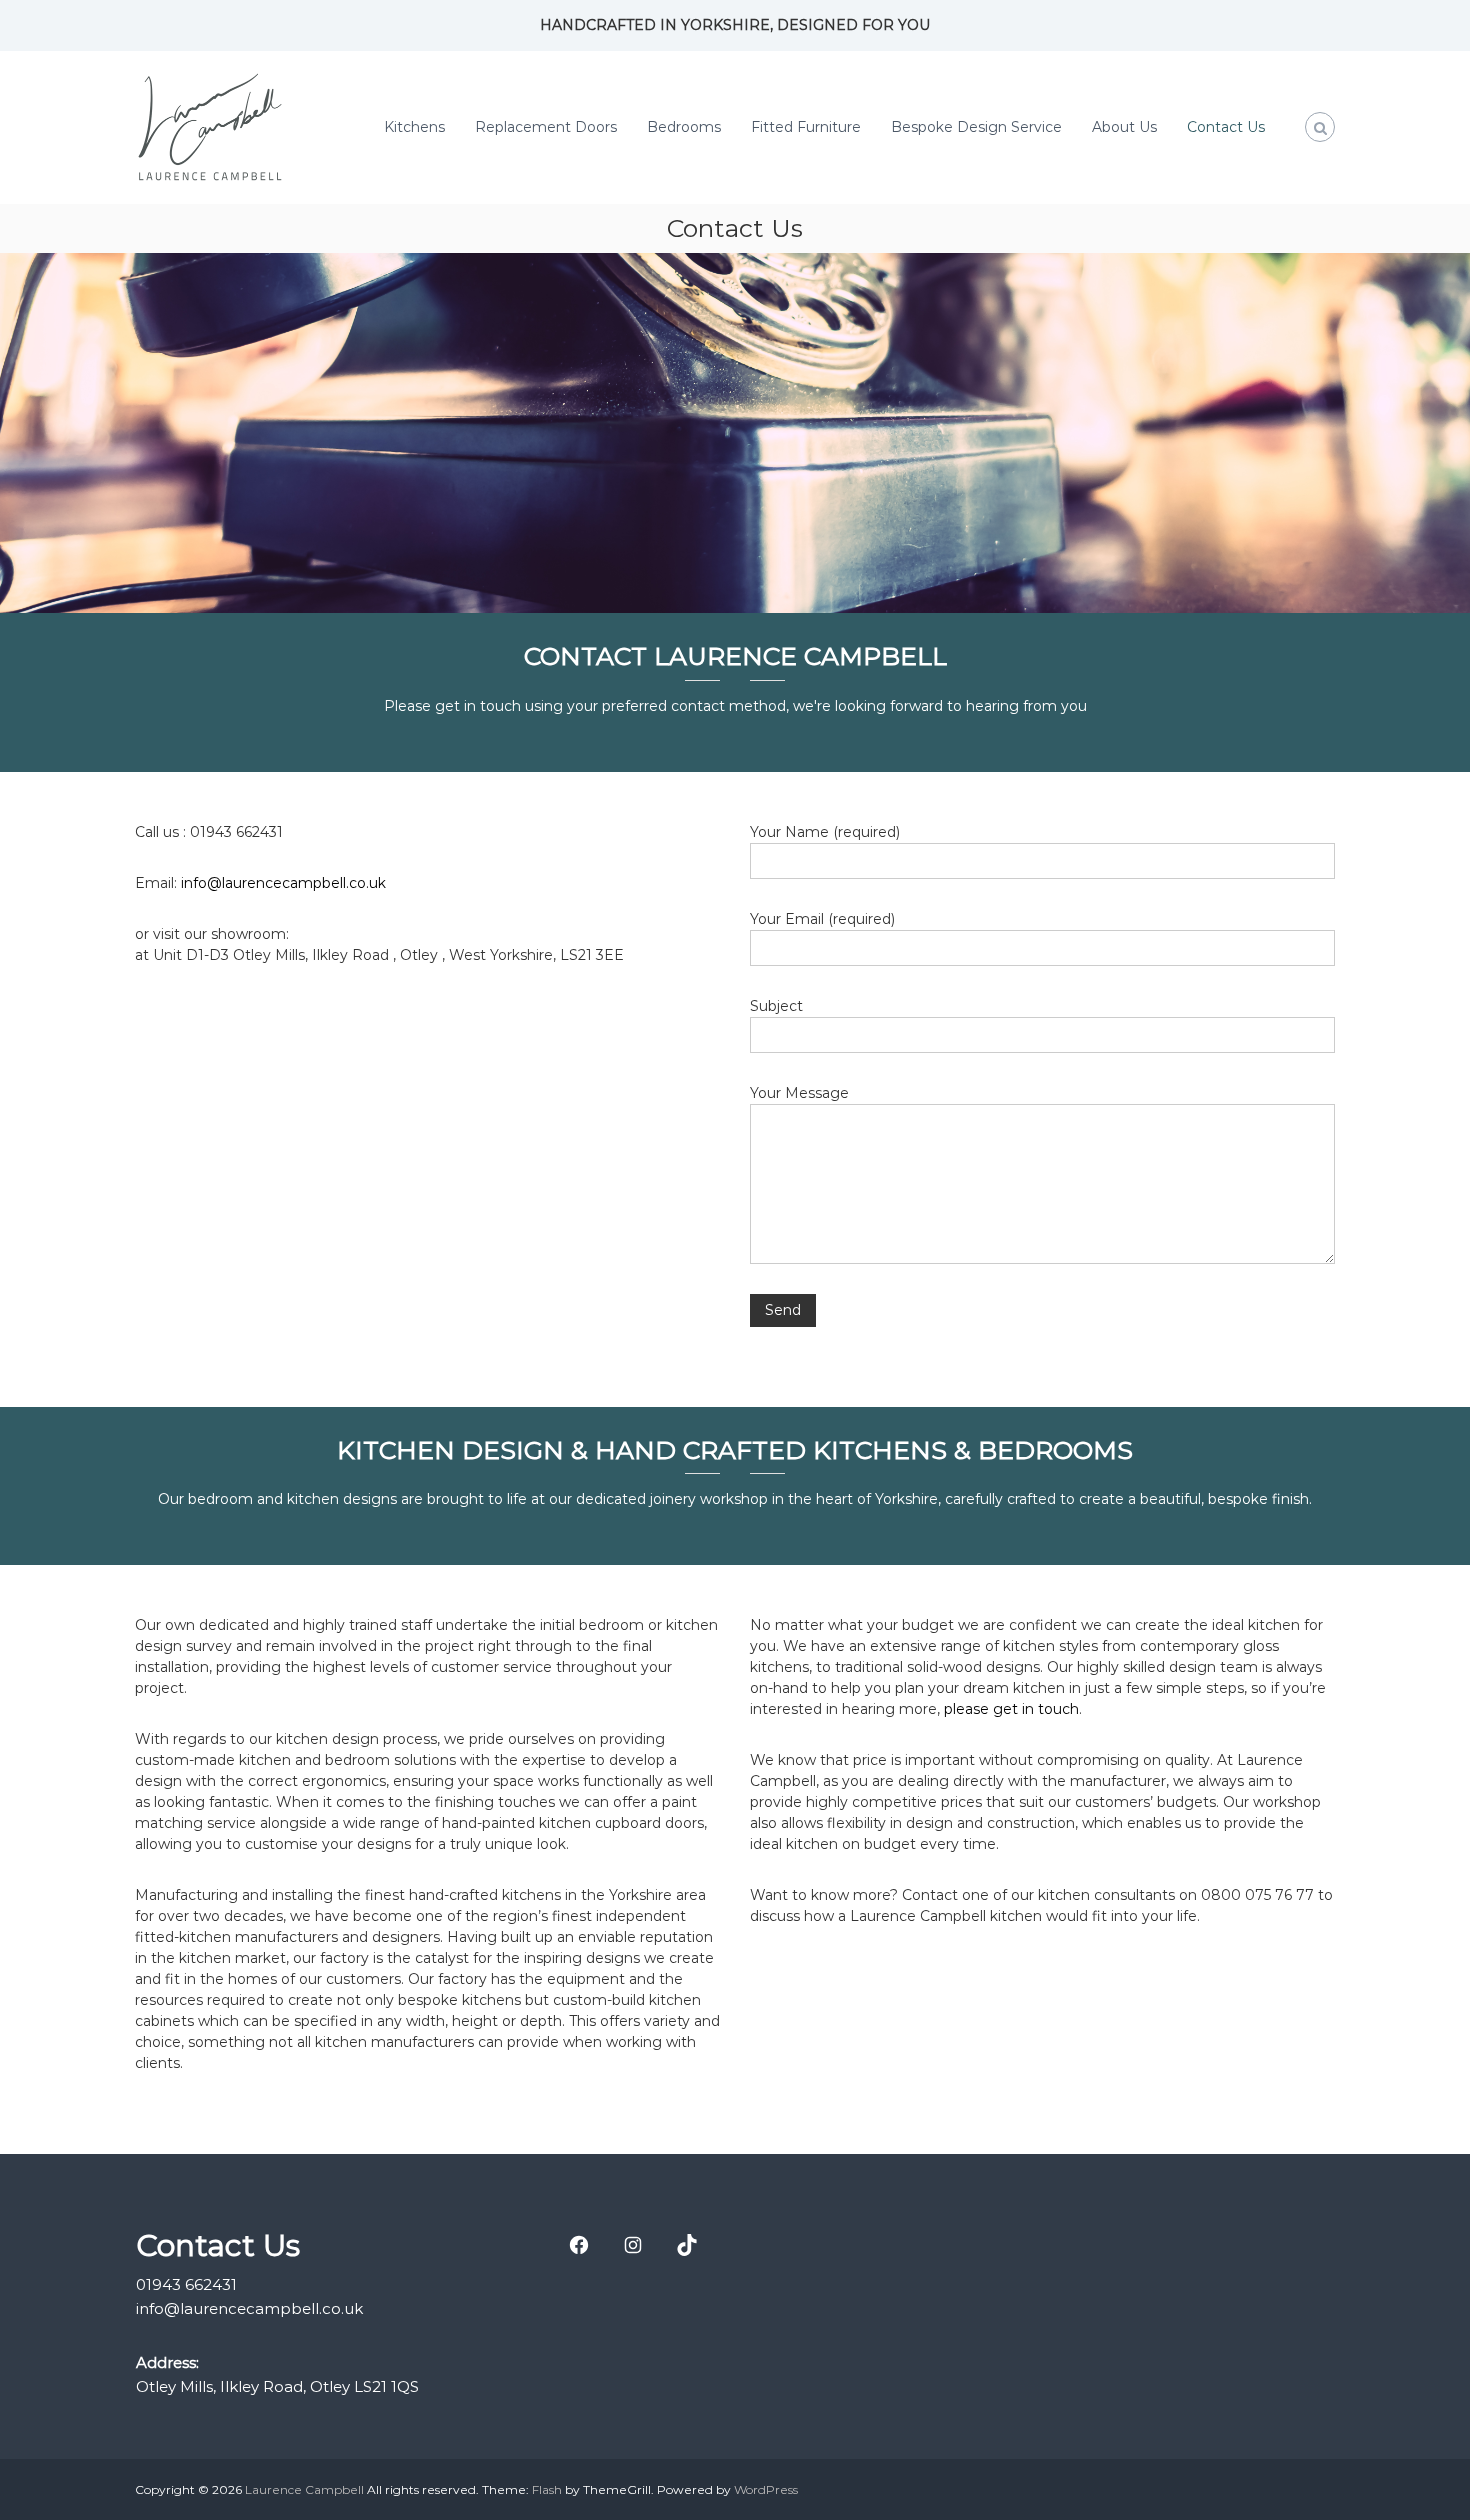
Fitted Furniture (806, 127)
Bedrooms (684, 127)
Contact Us (1226, 127)
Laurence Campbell (304, 2489)
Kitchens (414, 127)
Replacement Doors (546, 127)
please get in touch (1011, 1709)
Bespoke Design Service (976, 127)
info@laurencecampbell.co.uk (283, 883)
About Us (1124, 127)
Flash (547, 2489)
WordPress (766, 2489)
